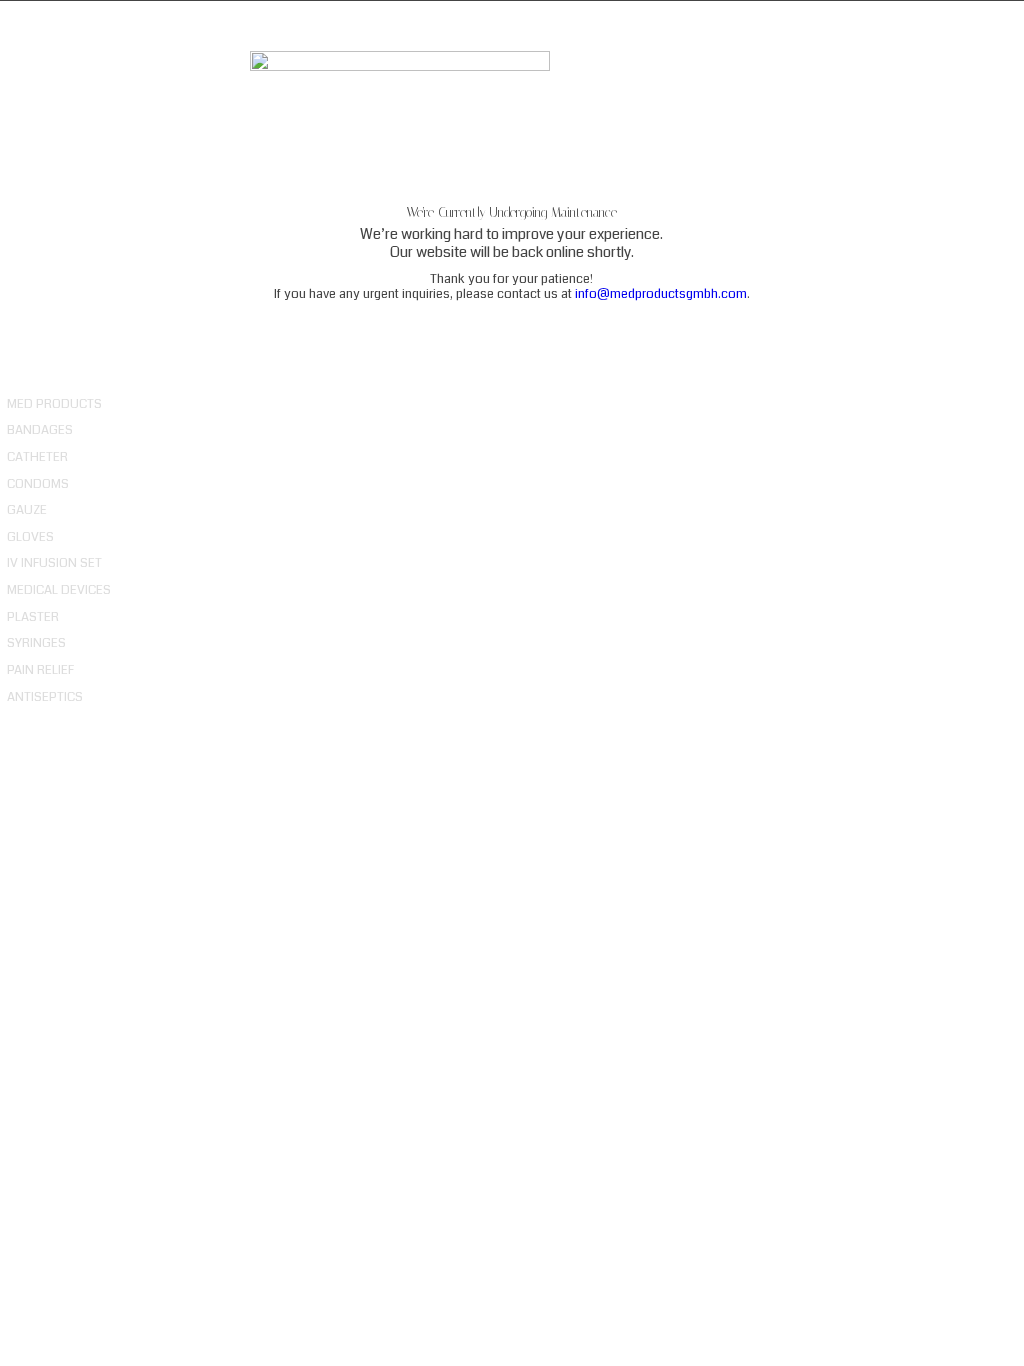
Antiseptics (45, 697)
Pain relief (40, 670)
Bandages (40, 430)
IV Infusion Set (54, 563)
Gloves (30, 537)
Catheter (37, 457)
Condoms (38, 484)
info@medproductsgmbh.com (661, 294)
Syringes (36, 643)
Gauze (27, 510)
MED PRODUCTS (54, 404)
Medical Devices (59, 590)
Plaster (33, 617)
